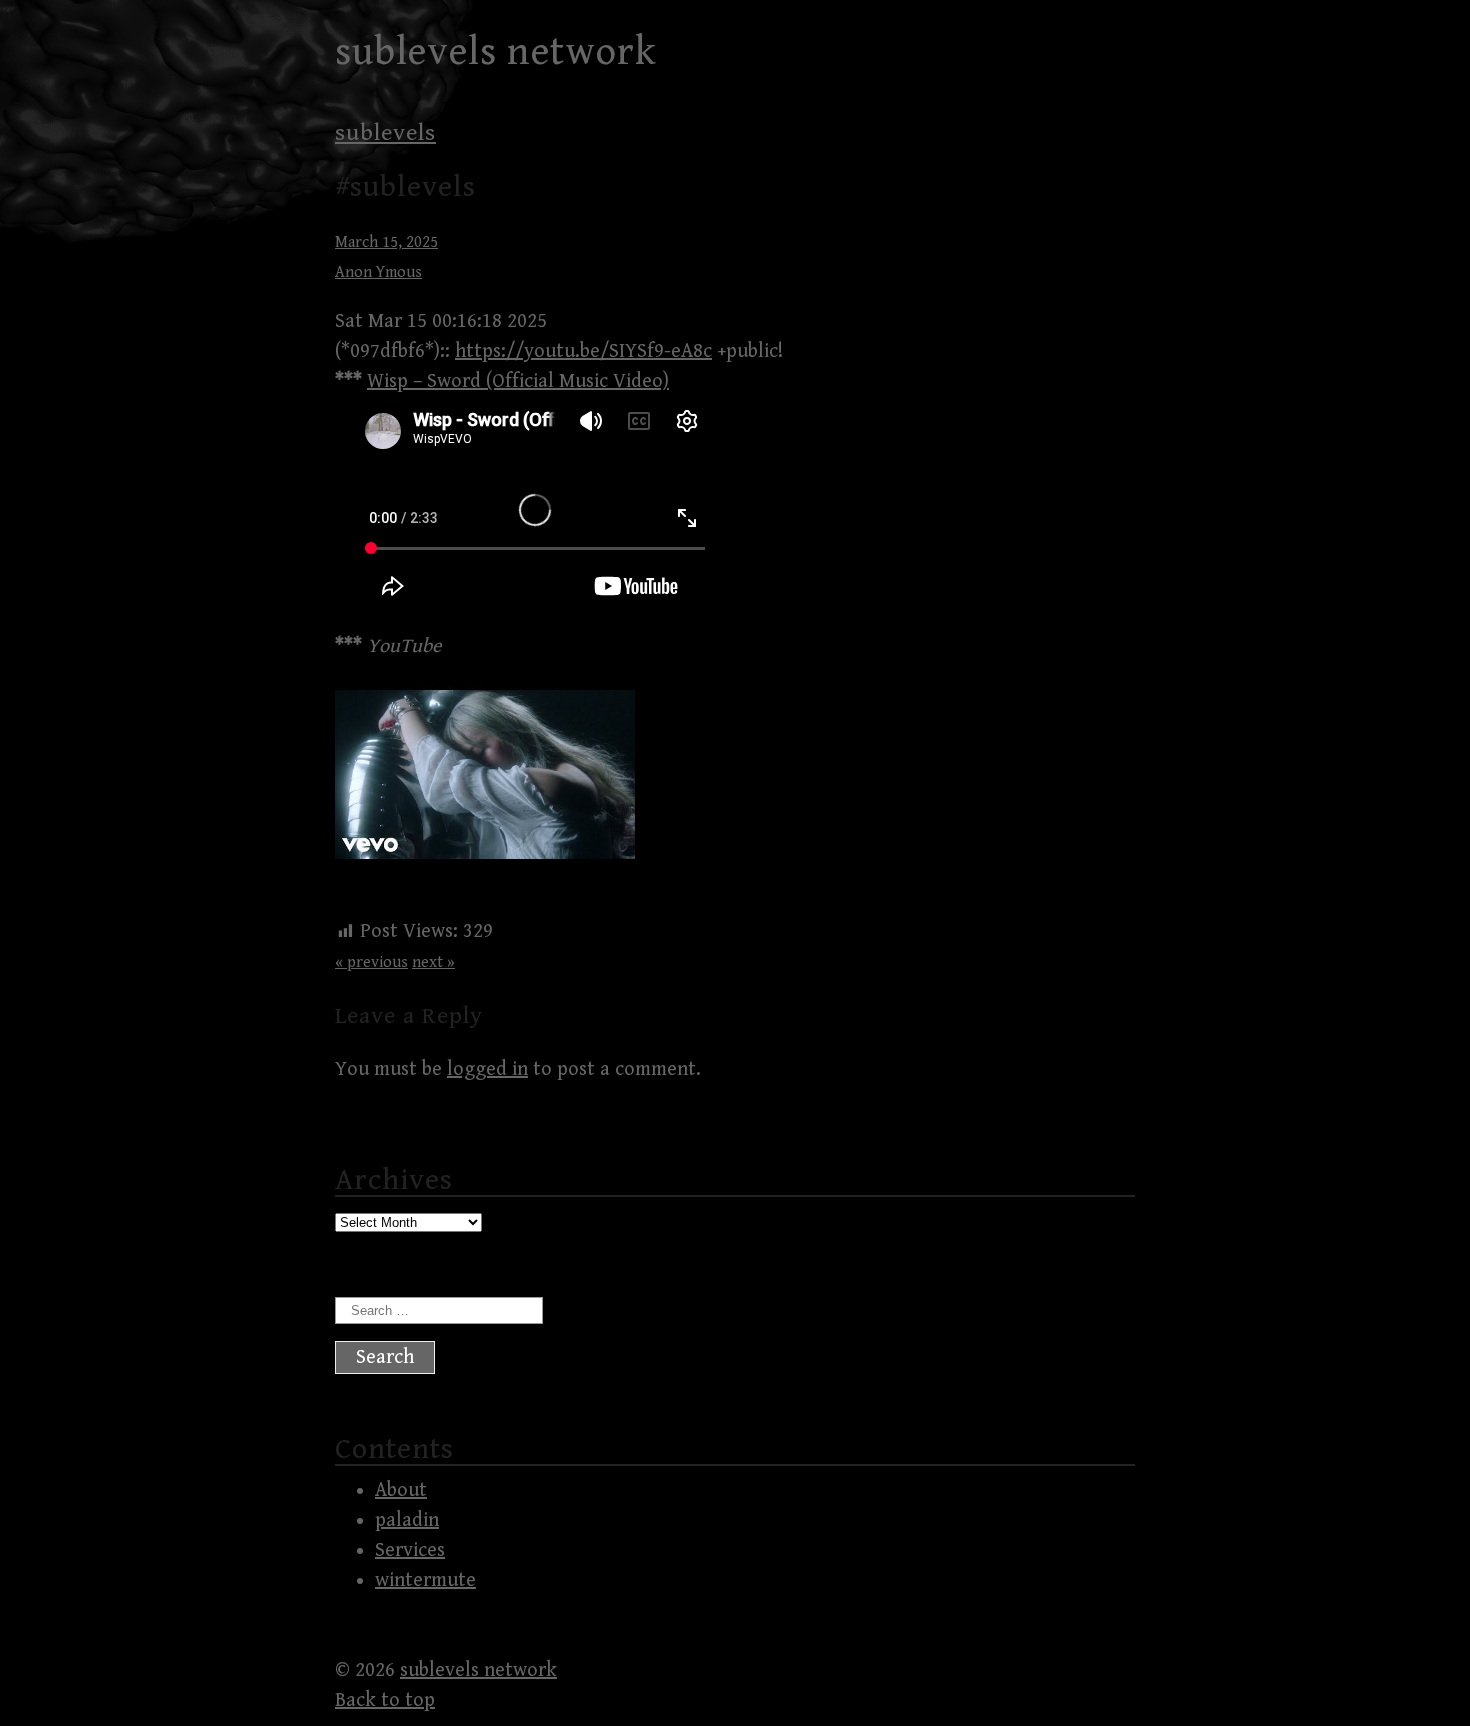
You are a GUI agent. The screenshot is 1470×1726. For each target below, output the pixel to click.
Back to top (385, 1700)
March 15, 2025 (386, 242)
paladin (407, 1520)
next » (433, 962)
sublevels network (496, 52)
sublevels (385, 133)
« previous (371, 962)
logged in (487, 1069)
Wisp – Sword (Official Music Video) (518, 381)
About (401, 1490)
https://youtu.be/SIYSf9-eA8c (583, 351)
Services (410, 1550)
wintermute (425, 1580)
